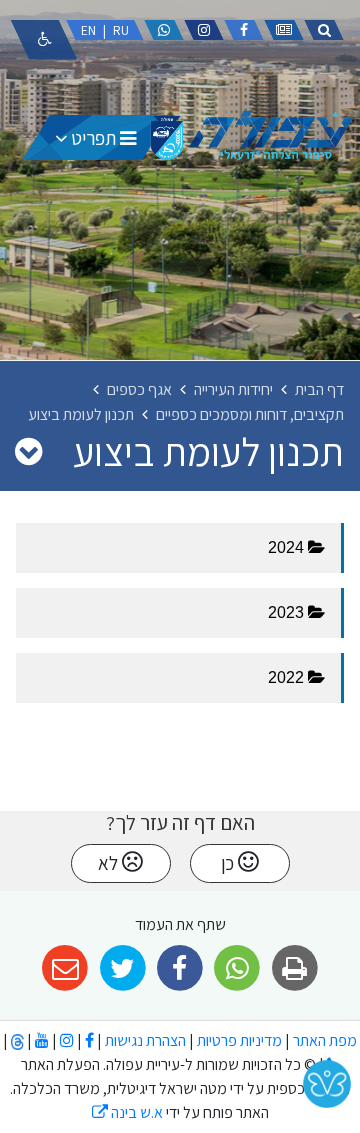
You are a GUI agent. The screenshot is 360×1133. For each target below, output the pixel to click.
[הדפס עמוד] (294, 968)
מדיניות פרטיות (238, 1040)
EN (88, 30)
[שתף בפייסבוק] (179, 968)
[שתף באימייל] (65, 968)
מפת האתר (325, 1040)
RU (121, 30)
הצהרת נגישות (145, 1040)
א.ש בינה (127, 1112)
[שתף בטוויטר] (122, 968)
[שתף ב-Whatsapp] (237, 968)
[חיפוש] (324, 30)
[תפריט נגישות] (44, 40)
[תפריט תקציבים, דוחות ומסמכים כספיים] (28, 451)
